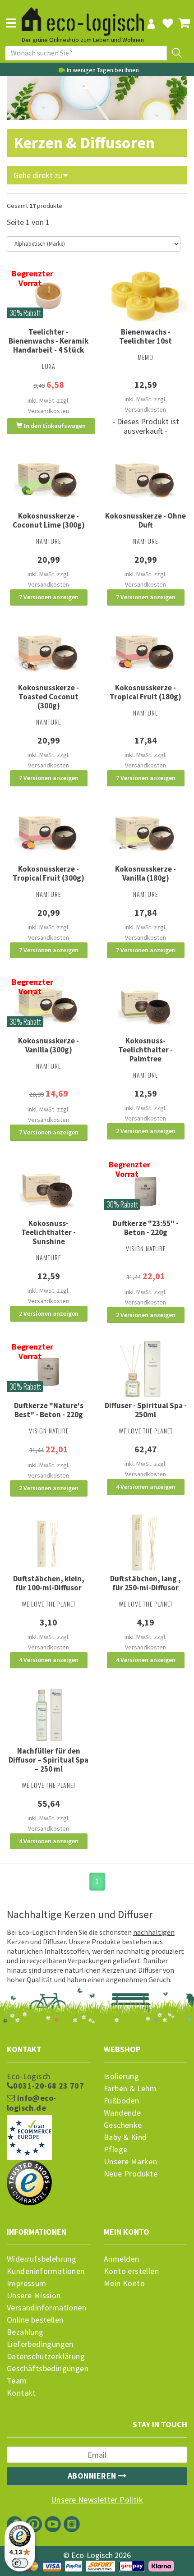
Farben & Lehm (130, 2089)
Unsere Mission (34, 2296)
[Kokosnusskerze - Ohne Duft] (145, 480)
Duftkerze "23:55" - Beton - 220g (146, 1228)
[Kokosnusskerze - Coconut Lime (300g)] (48, 480)
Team (17, 2381)
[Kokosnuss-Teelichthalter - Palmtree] (145, 1004)
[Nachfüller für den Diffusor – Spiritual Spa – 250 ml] (48, 1715)
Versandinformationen (46, 2308)
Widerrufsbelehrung (42, 2259)
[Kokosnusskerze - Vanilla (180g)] (145, 833)
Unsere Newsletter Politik (97, 2500)
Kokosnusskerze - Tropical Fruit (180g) (145, 692)
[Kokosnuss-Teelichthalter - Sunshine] (48, 1187)
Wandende (122, 2113)
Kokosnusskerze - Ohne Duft (145, 520)
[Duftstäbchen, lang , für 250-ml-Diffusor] (145, 1543)
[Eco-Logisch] (83, 17)
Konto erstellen (131, 2271)
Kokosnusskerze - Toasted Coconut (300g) (48, 697)
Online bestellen (35, 2320)
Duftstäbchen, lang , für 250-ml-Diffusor (145, 1583)
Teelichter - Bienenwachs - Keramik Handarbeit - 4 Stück (48, 341)
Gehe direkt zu (39, 175)
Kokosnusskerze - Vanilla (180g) (145, 873)
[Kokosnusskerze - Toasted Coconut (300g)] (48, 652)
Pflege (115, 2149)
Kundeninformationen (46, 2271)
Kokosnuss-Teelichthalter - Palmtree (145, 1050)
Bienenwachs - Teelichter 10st (145, 336)
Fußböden (121, 2101)
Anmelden (121, 2259)
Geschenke (123, 2125)
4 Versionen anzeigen (146, 1487)
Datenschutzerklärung (46, 2356)
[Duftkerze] (145, 1187)
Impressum (27, 2283)
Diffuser (54, 1942)
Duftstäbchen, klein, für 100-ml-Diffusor (49, 1583)
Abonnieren (93, 2476)
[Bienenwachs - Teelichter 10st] (145, 296)
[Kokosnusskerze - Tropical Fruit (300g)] (48, 833)
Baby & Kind (125, 2137)
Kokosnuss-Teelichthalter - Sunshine (48, 1232)
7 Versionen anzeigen (49, 597)
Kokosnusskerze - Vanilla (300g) (48, 1045)
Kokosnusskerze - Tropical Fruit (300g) (48, 873)
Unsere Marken (130, 2162)
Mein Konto (124, 2283)
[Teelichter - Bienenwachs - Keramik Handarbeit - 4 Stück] (48, 296)
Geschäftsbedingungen (48, 2369)
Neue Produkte (131, 2174)
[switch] (20, 2563)
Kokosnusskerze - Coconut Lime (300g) (49, 520)
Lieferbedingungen (40, 2344)
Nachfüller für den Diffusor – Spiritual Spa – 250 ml (48, 1760)
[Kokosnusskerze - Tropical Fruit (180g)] (145, 652)
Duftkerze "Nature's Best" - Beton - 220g (49, 1410)
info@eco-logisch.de (31, 2103)
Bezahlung (25, 2332)
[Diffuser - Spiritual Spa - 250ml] (145, 1369)
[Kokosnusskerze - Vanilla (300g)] (48, 1004)
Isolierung (121, 2076)
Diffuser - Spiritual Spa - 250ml (146, 1410)
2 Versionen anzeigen (146, 1131)
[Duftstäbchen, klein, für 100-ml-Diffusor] (48, 1543)
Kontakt (21, 2393)
